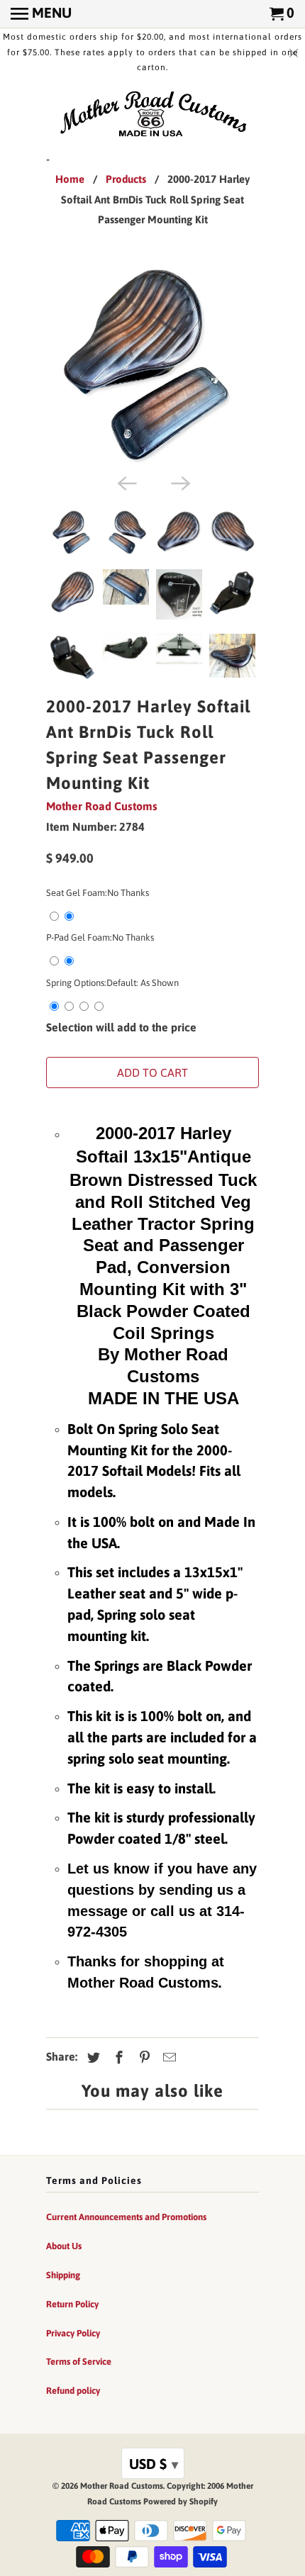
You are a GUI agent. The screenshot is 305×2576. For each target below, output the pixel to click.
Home (70, 179)
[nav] (41, 14)
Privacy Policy (73, 2333)
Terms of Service (79, 2362)
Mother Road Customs (102, 806)
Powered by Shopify (181, 2502)
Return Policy (72, 2304)
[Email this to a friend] (167, 2057)
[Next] (179, 482)
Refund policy (73, 2391)
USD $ (154, 2464)
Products (126, 179)
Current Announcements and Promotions (126, 2217)
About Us (64, 2246)
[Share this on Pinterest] (143, 2057)
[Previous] (126, 482)
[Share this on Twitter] (91, 2057)
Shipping (63, 2275)
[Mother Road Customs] (152, 115)
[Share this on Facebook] (117, 2057)
